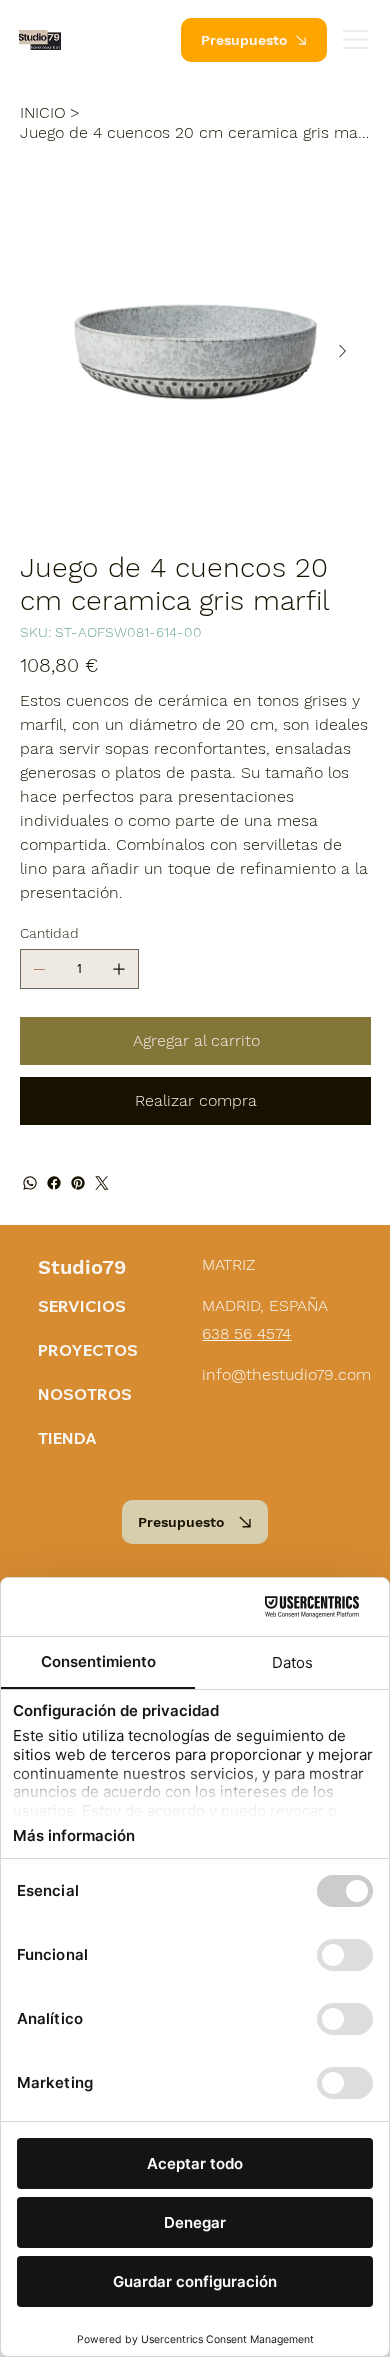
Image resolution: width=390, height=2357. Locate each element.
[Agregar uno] (119, 969)
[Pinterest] (78, 1183)
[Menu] (356, 39)
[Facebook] (54, 1183)
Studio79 (82, 1267)
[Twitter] (102, 1183)
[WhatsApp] (30, 1183)
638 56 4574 (246, 1333)
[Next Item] (343, 352)
